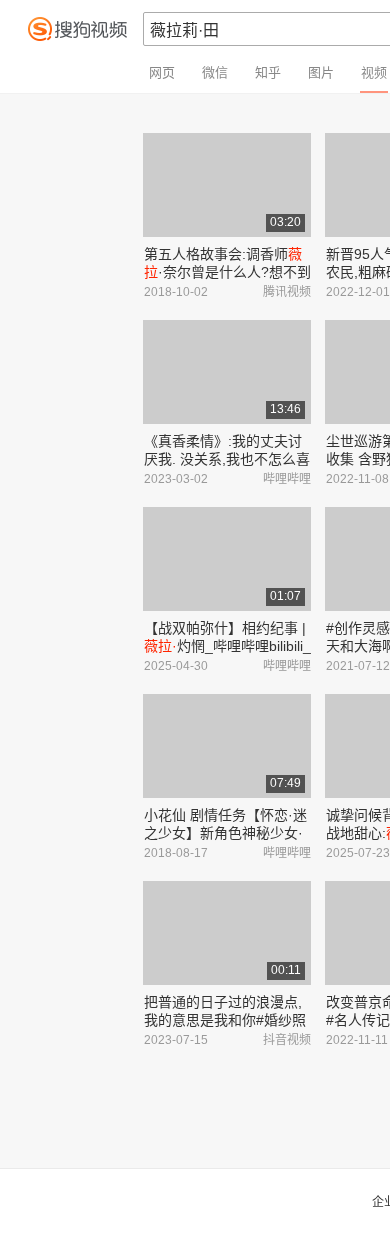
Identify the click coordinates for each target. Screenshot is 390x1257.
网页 (162, 72)
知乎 (268, 72)
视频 (374, 72)
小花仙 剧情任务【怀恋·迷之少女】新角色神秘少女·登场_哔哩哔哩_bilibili (225, 833)
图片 (321, 72)
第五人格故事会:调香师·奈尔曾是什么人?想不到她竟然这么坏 (227, 272)
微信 (215, 72)
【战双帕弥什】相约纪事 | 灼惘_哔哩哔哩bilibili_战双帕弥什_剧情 (227, 646)
